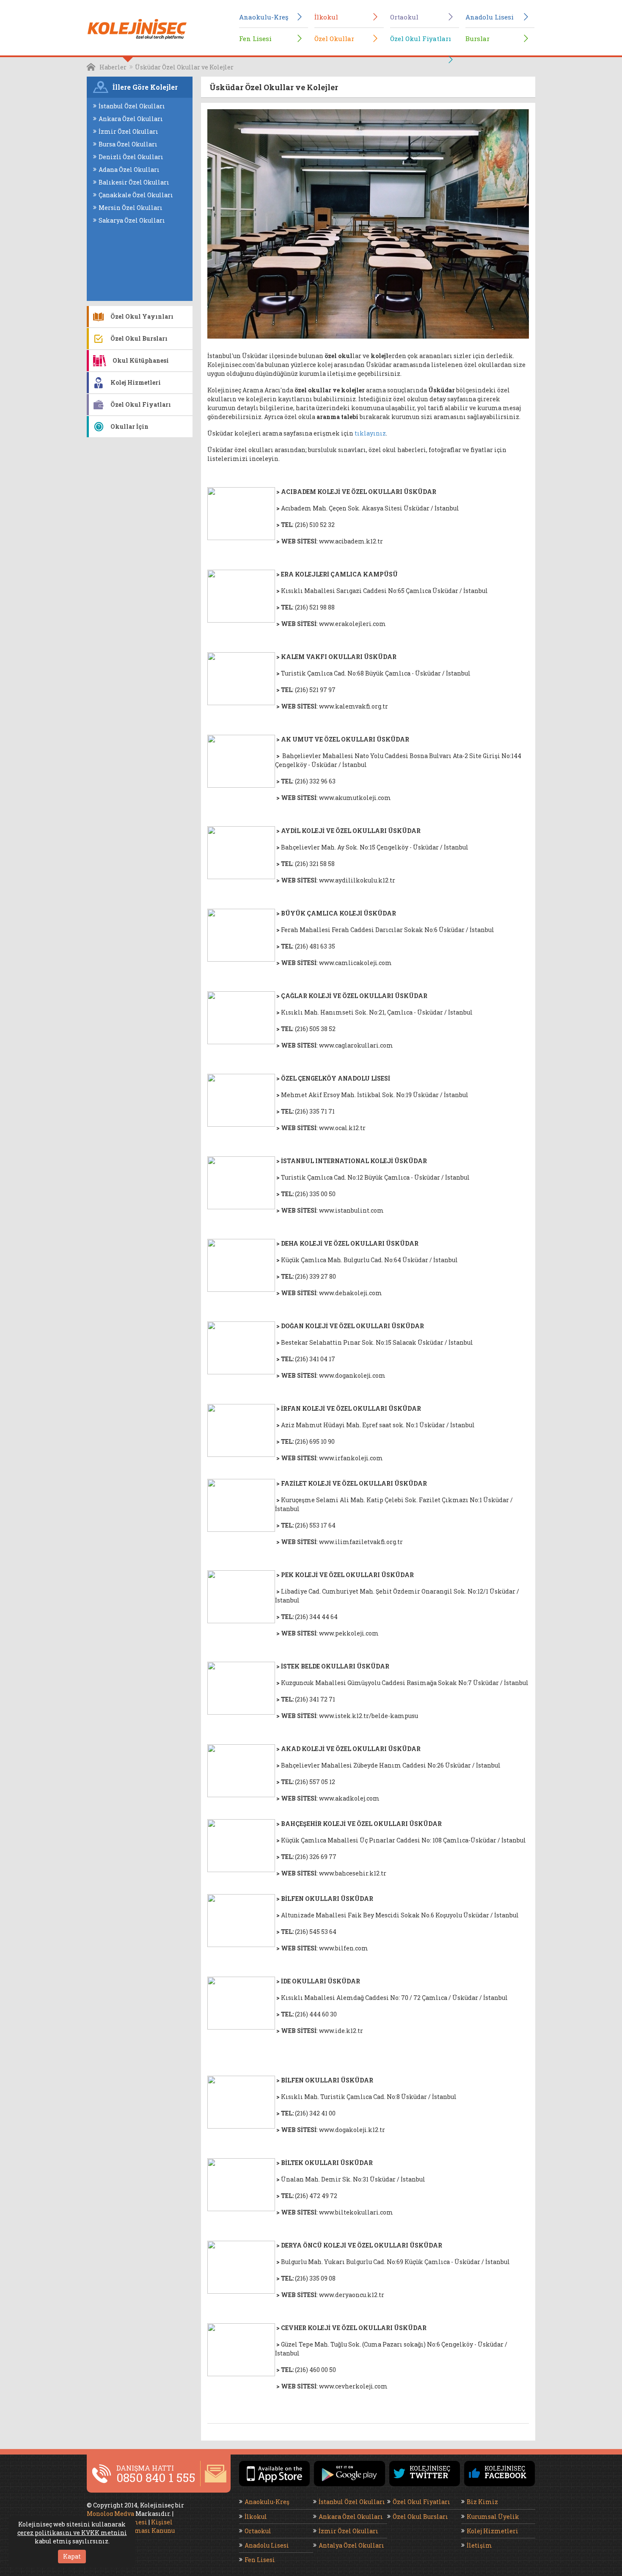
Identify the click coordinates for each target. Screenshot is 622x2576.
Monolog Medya (110, 2514)
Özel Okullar (334, 39)
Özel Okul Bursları (139, 338)
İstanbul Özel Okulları (132, 106)
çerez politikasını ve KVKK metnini (72, 2533)
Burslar (478, 39)
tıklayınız (370, 433)
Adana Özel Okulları (129, 170)
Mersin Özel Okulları (131, 208)
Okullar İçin (129, 426)
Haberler (113, 67)
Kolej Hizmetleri (136, 382)
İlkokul (326, 17)
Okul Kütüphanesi (141, 360)
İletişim (479, 2545)
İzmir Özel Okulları (128, 131)
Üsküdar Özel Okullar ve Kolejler (184, 67)
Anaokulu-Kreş (264, 17)
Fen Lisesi (255, 39)
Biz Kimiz (482, 2502)
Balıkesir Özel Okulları (134, 182)
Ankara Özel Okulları (131, 119)
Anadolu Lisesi (490, 17)
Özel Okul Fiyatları (421, 39)
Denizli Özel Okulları (131, 157)
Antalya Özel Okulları (351, 2545)
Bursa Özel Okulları (128, 144)
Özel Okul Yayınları (142, 316)
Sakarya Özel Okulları (132, 220)
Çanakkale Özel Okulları (136, 195)
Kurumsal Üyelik (493, 2517)
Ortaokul (404, 17)
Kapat (72, 2556)
